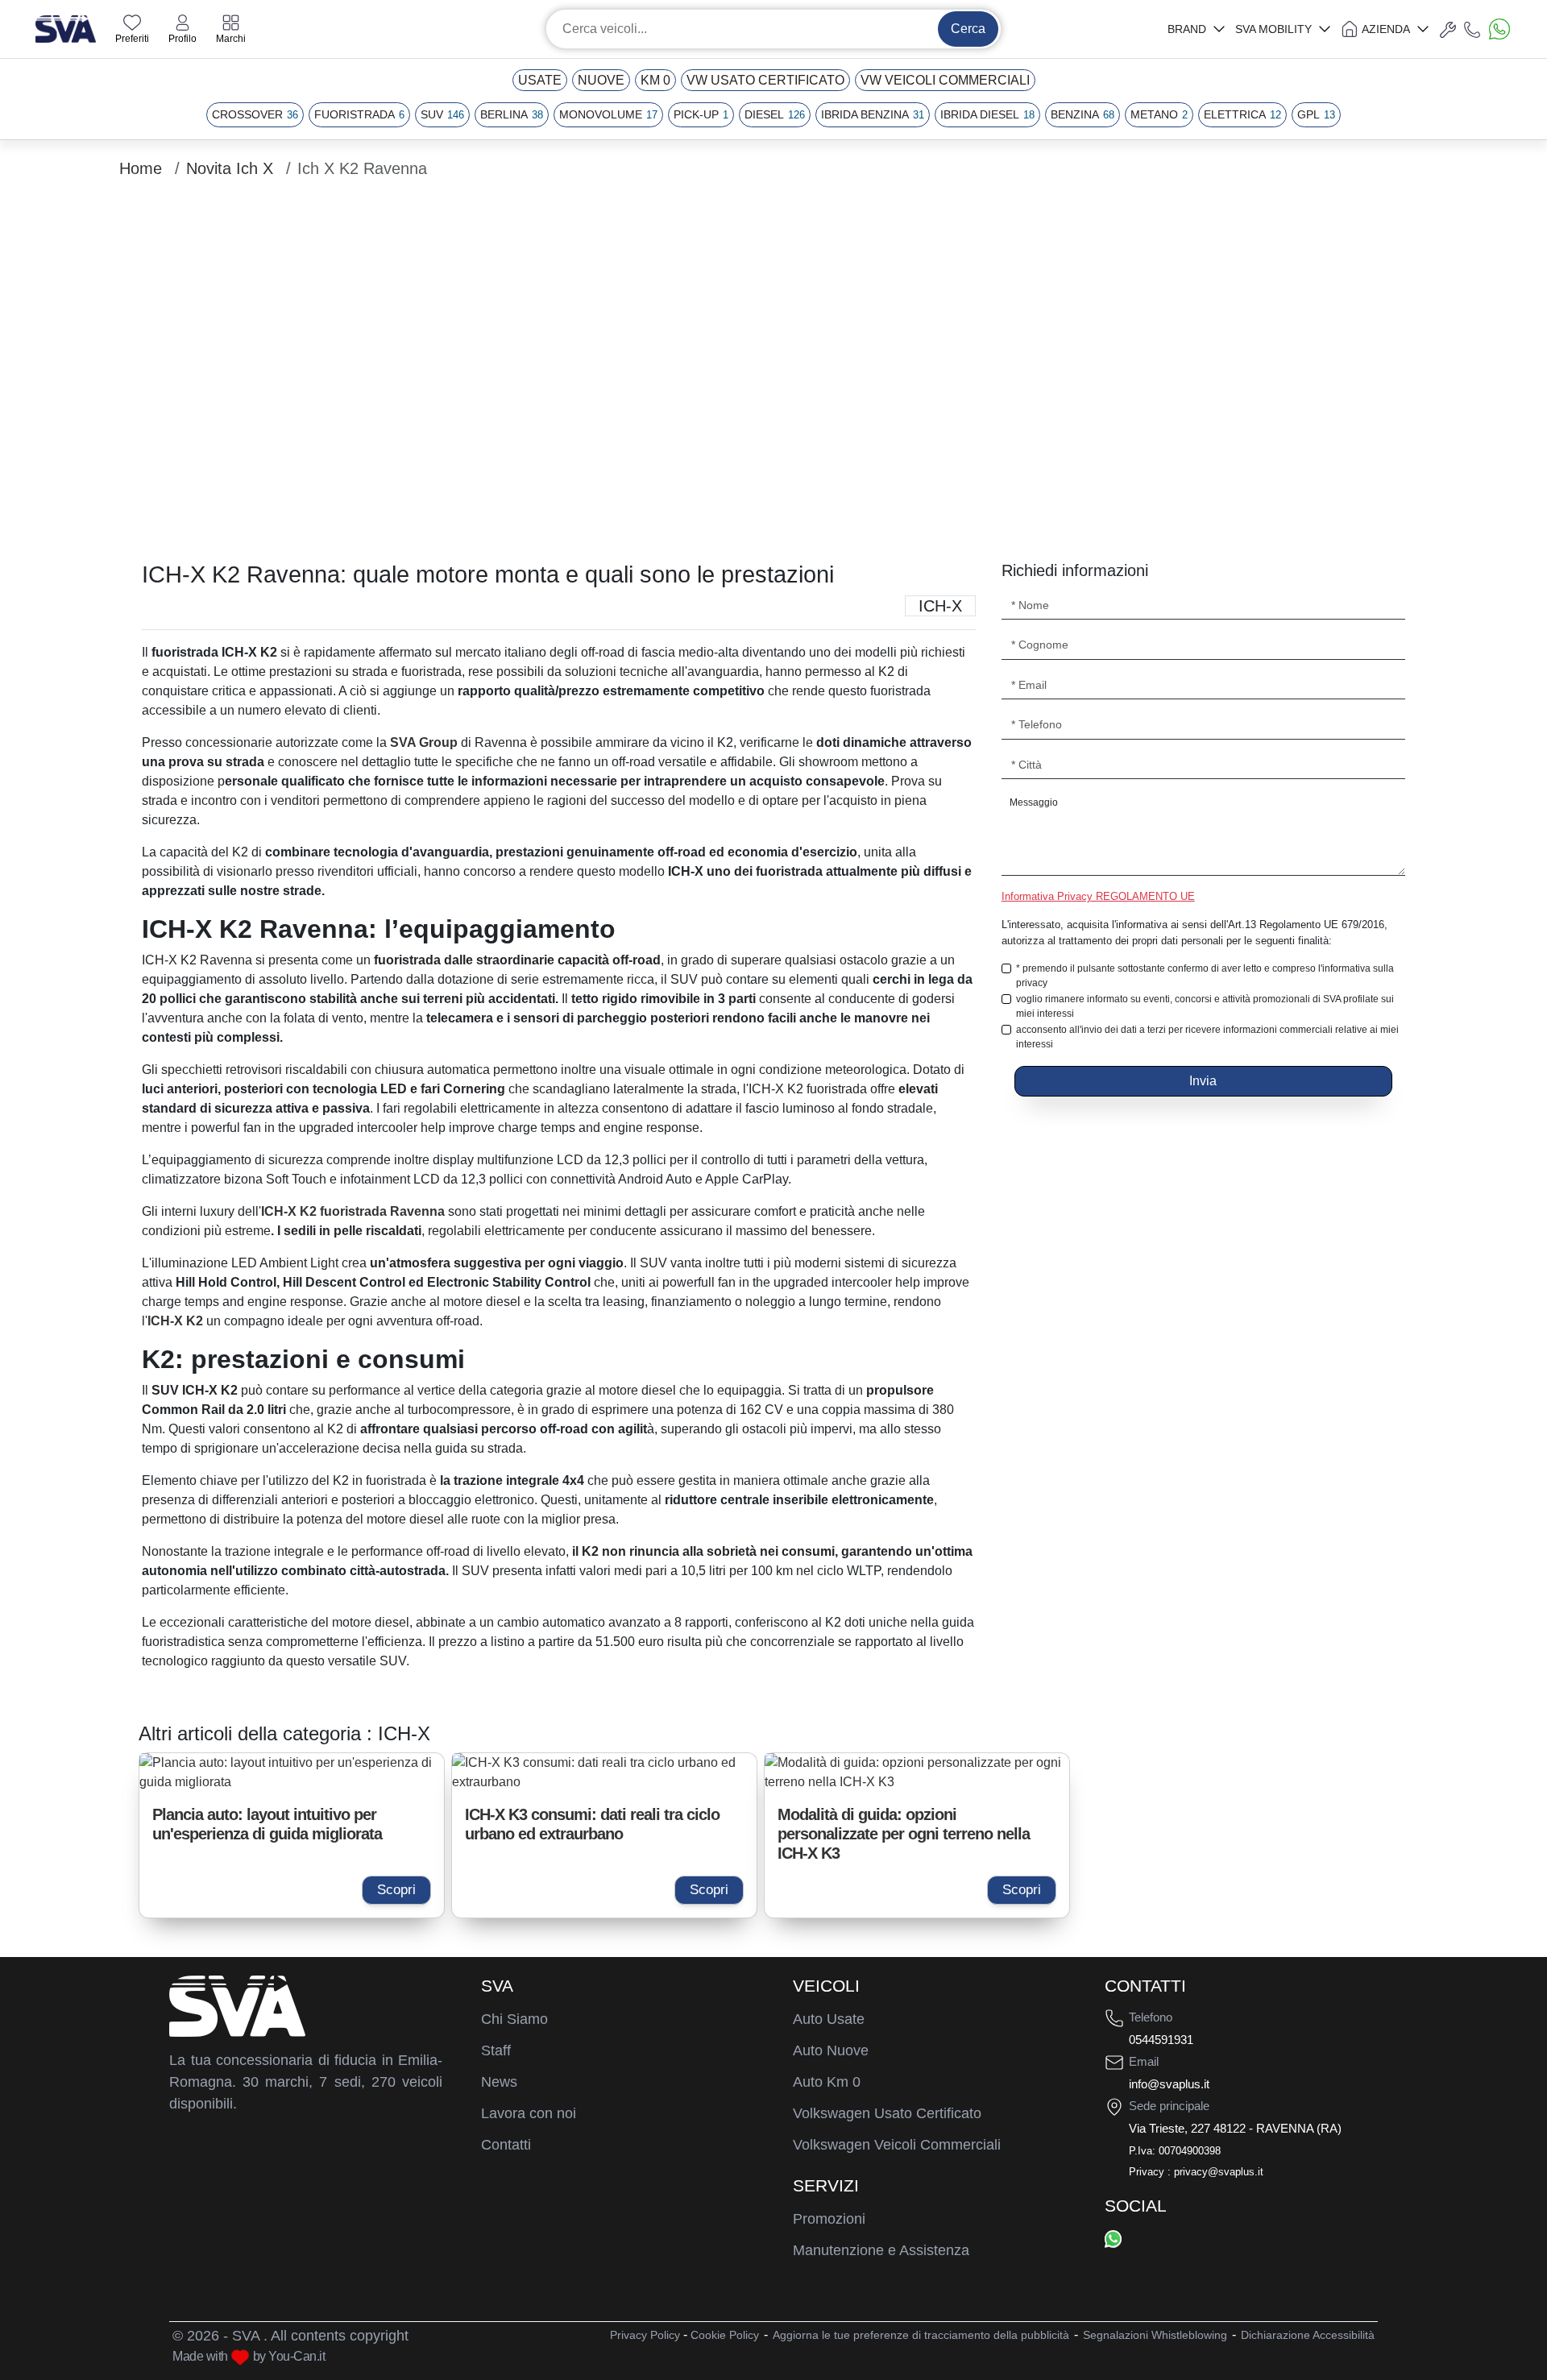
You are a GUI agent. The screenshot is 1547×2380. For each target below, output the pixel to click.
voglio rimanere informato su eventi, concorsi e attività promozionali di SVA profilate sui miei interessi (1205, 1006)
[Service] (1448, 29)
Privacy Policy (645, 2335)
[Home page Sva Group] (66, 28)
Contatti (506, 2145)
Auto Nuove (831, 2050)
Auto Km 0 (827, 2082)
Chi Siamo (514, 2019)
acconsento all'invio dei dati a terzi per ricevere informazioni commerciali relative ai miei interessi (1207, 1037)
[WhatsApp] (1113, 2239)
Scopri (396, 1890)
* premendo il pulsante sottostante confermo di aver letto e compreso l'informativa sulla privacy (1205, 976)
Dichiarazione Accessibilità (1308, 2335)
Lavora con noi (529, 2113)
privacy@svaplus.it (1219, 2172)
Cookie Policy (725, 2335)
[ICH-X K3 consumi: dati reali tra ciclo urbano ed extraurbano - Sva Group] (604, 1773)
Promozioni (829, 2219)
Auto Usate (829, 2019)
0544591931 (1161, 2040)
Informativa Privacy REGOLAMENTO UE (1098, 896)
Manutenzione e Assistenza (881, 2250)
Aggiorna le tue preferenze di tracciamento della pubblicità (921, 2335)
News (499, 2082)
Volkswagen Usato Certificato (887, 2113)
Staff (496, 2050)
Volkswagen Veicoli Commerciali (897, 2145)
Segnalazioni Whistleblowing (1155, 2335)
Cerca (968, 29)
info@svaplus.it (1169, 2084)
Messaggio (1034, 802)
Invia (1203, 1081)
